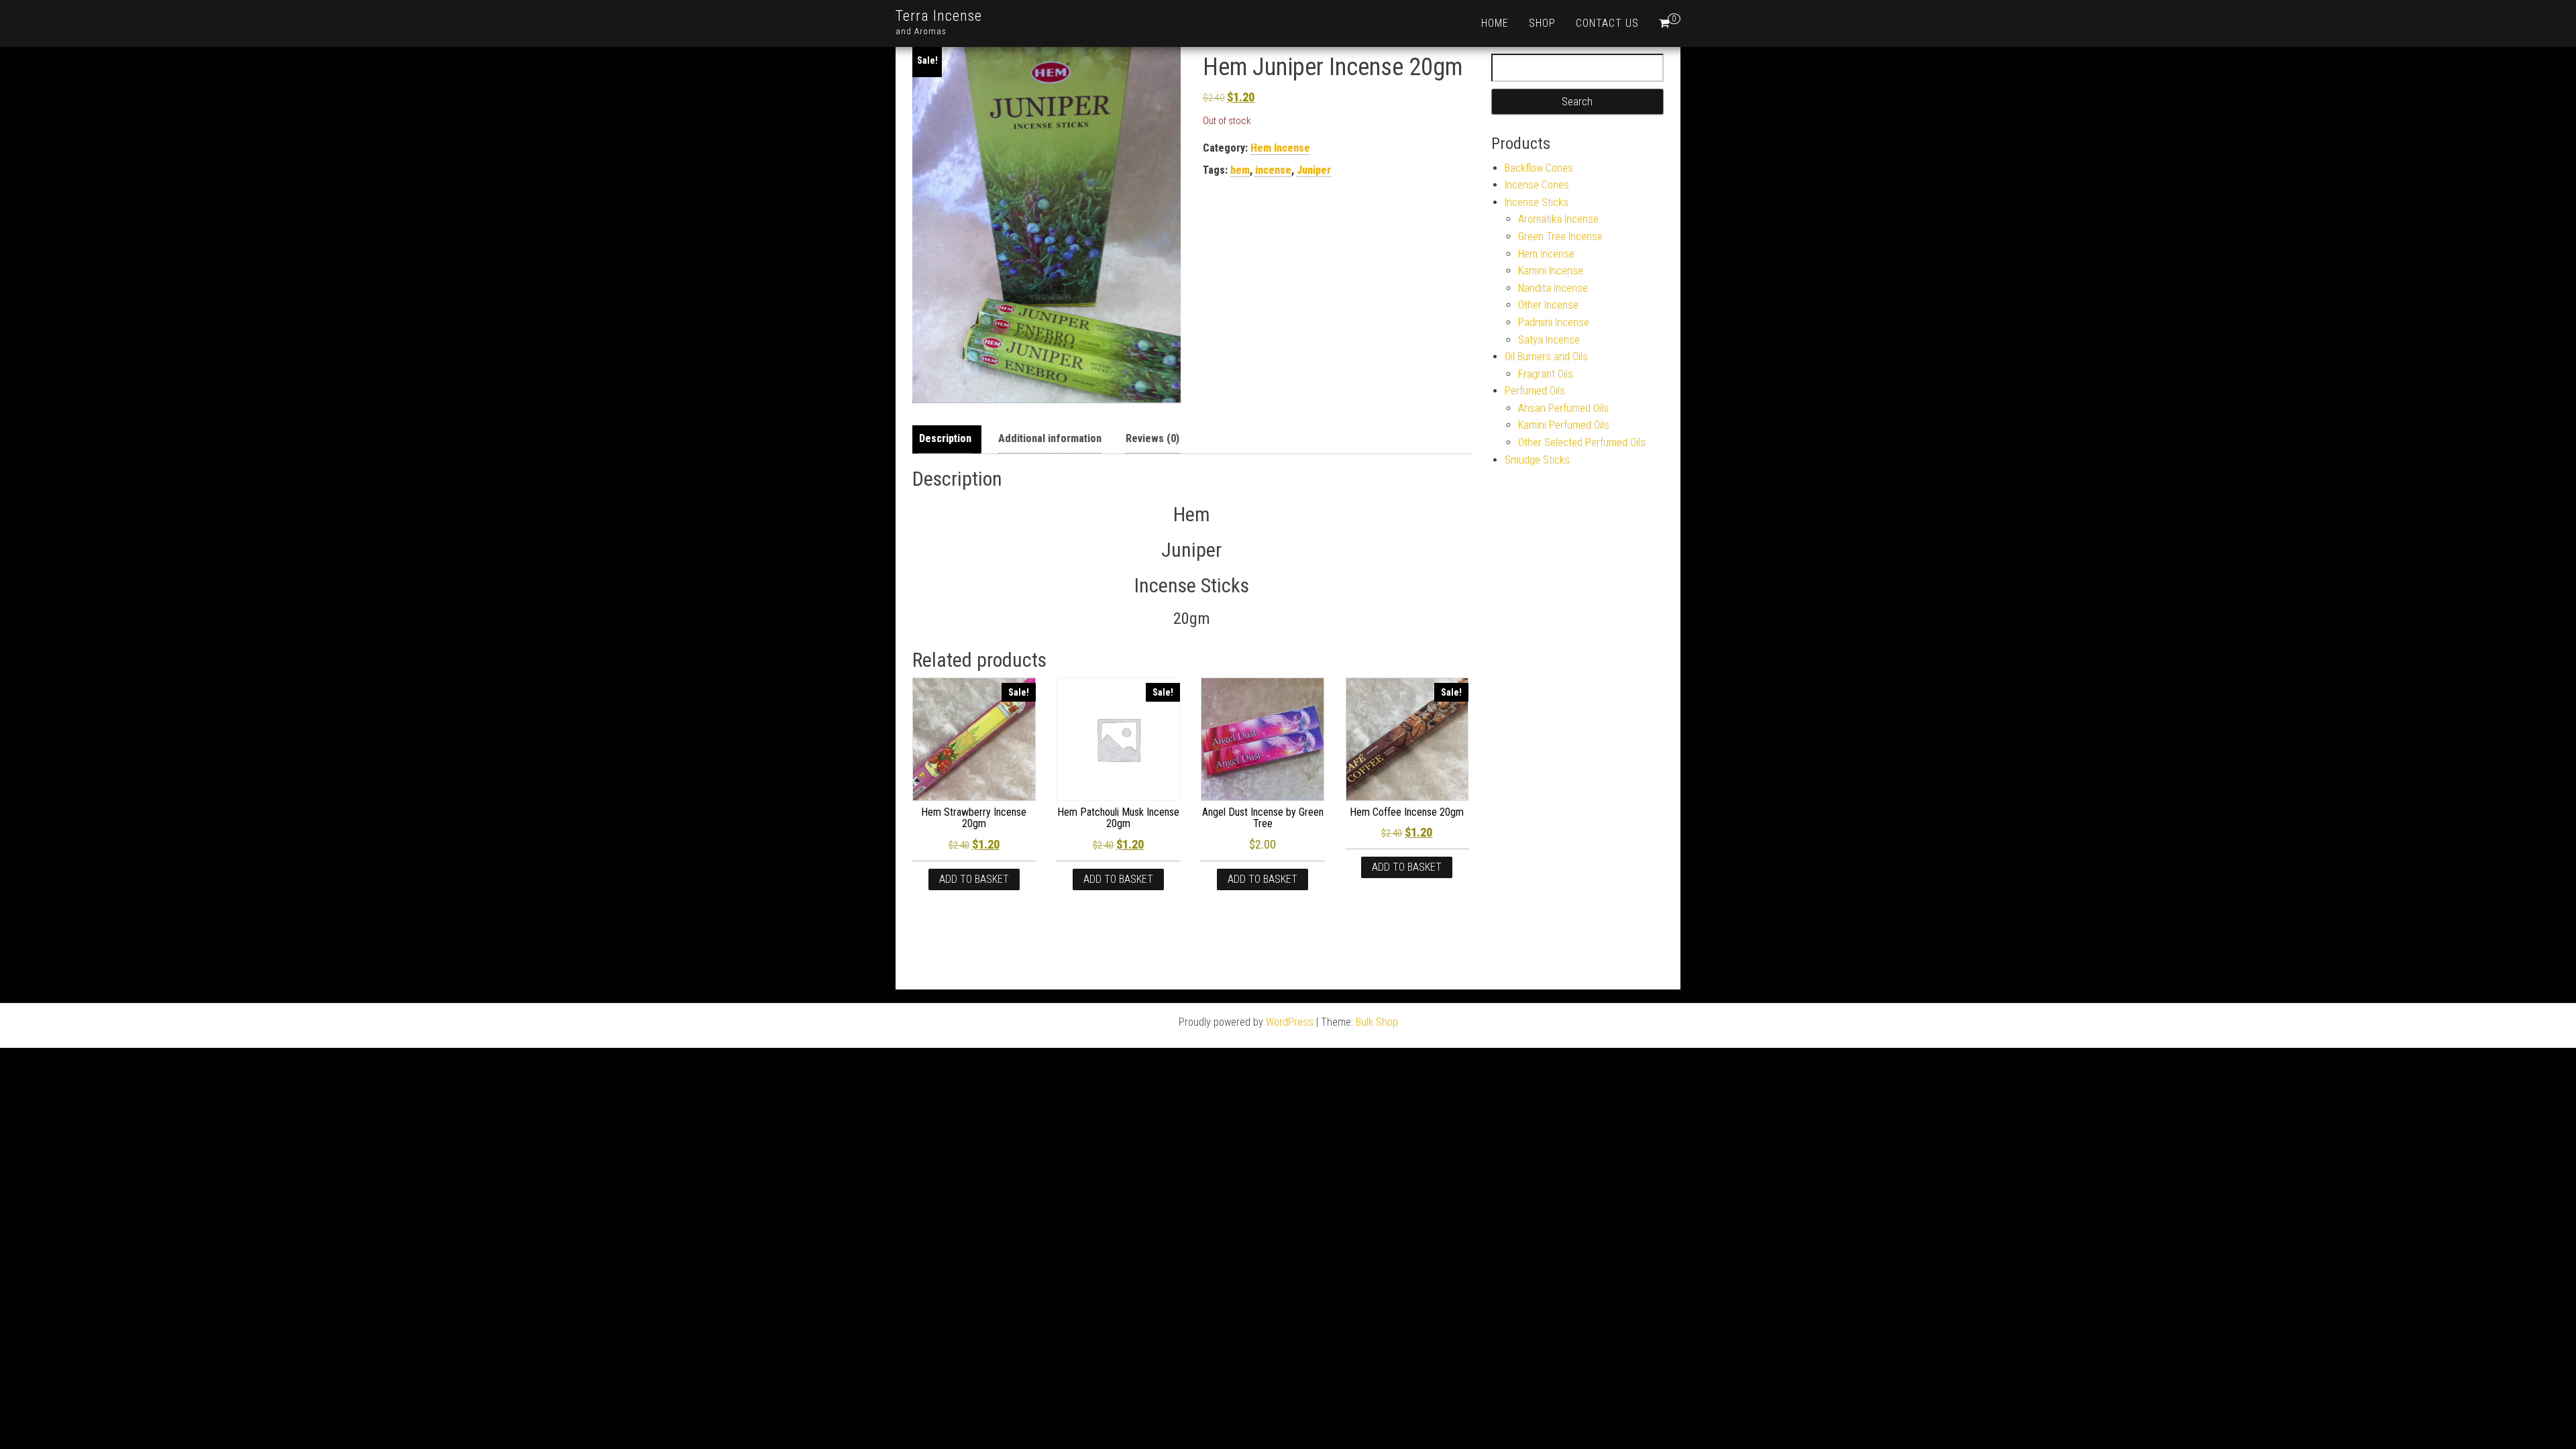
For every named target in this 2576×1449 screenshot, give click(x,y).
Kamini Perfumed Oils (1564, 425)
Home (1495, 23)
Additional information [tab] (1050, 438)
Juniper (1314, 170)
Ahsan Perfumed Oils (1563, 408)
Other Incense (1548, 305)
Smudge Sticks (1537, 460)
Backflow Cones (1539, 168)
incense (1273, 170)
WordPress (1290, 1022)
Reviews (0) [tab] (1152, 438)
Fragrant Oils (1546, 374)
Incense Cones (1537, 185)
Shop (1542, 23)
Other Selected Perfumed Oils (1582, 442)
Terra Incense (939, 16)
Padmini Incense (1554, 322)
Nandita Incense (1553, 288)
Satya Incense (1549, 340)
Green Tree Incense (1560, 236)
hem (1240, 170)
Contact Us (1607, 23)
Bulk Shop (1377, 1022)
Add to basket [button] (974, 879)
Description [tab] (945, 438)
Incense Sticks (1537, 202)
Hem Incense (1280, 148)
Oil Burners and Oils (1546, 357)
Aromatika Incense (1558, 219)
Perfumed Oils (1535, 391)
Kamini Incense (1551, 271)
